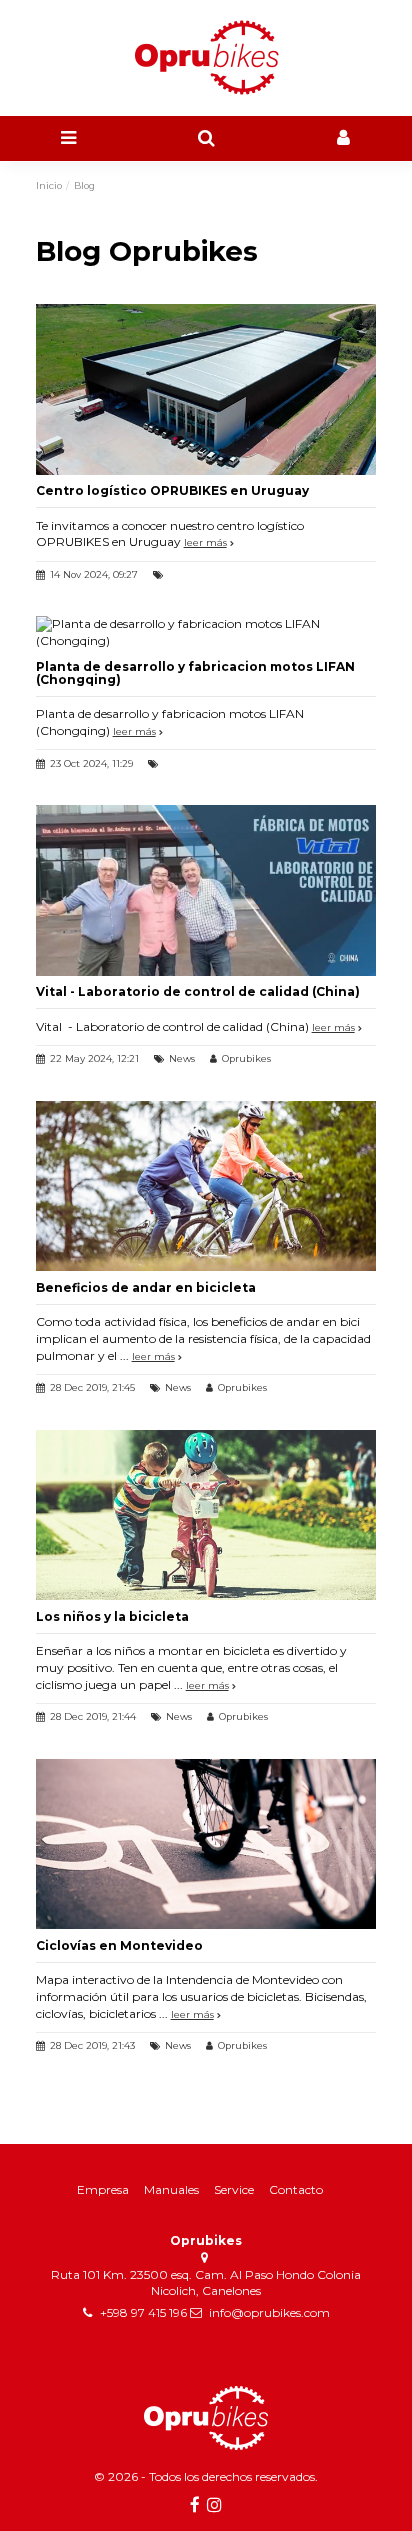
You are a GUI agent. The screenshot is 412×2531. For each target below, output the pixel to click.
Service (234, 2189)
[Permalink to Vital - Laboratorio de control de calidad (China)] (206, 889)
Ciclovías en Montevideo (119, 1945)
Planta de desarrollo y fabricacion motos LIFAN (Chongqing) (195, 673)
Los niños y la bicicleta (112, 1616)
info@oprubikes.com (269, 2312)
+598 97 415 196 (143, 2312)
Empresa (103, 2189)
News (182, 1058)
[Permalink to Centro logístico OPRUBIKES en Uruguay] (206, 388)
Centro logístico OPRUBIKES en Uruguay (172, 490)
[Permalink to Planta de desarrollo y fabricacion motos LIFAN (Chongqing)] (206, 631)
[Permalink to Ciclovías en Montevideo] (206, 1842)
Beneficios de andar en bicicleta (146, 1287)
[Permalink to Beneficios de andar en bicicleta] (206, 1184)
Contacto (296, 2189)
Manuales (171, 2189)
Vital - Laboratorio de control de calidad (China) (198, 991)
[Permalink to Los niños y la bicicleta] (206, 1513)
